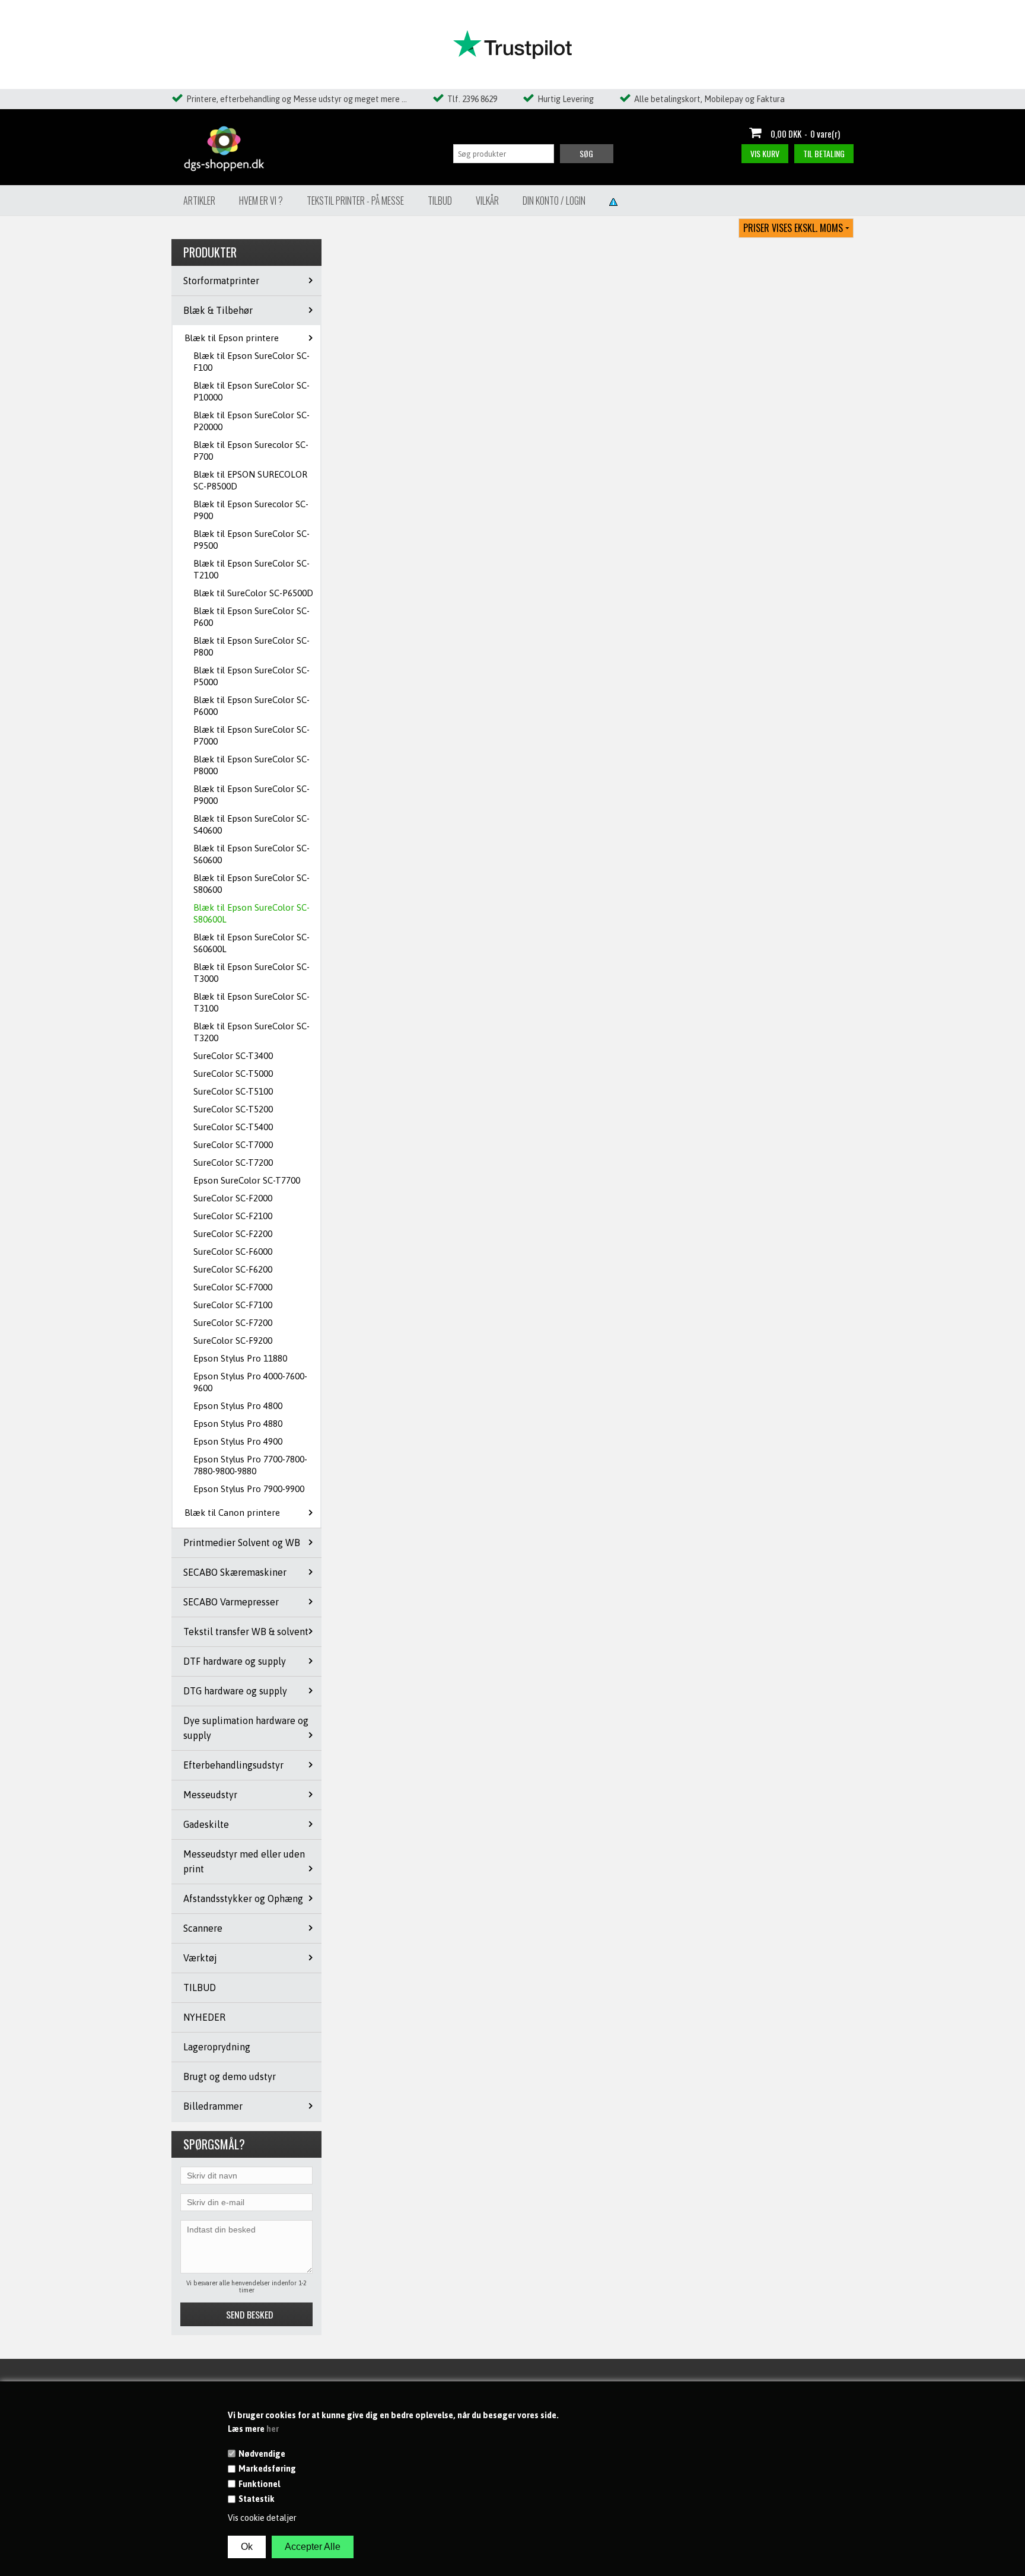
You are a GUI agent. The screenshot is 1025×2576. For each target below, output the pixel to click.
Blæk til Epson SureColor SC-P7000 (252, 735)
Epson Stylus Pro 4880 (238, 1424)
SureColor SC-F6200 (233, 1269)
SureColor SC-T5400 (233, 1127)
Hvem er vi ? (261, 201)
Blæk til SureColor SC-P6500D (253, 593)
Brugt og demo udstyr (230, 2076)
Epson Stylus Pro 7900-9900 (249, 1489)
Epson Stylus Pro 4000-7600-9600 (250, 1382)
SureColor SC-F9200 (233, 1341)
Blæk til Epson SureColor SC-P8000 (252, 765)
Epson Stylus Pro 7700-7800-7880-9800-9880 (250, 1465)
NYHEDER (204, 2017)
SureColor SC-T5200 (233, 1109)
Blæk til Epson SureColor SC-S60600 (252, 854)
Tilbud (440, 201)
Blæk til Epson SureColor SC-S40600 (252, 824)
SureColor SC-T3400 (233, 1056)
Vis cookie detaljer (262, 2518)
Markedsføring (267, 2469)
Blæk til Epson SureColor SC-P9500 (252, 540)
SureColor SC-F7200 (233, 1323)
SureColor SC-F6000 (233, 1252)
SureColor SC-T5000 (233, 1074)
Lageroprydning (217, 2047)
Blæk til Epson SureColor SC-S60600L (252, 943)
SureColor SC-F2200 (233, 1234)
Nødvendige (262, 2454)
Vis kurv (765, 153)
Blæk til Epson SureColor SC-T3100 (252, 1002)
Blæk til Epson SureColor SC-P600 (252, 617)
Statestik (257, 2499)
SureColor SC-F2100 (233, 1216)
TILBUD (200, 1987)
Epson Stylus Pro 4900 (238, 1441)
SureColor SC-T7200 (233, 1163)
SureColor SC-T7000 (233, 1145)
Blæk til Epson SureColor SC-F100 (252, 362)
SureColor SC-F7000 (233, 1287)
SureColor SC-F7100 (233, 1305)
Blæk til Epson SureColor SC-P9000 (252, 795)
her (273, 2429)
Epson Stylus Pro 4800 (238, 1406)
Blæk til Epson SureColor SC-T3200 (252, 1032)
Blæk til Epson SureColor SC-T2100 (252, 569)
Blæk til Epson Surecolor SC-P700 (251, 451)
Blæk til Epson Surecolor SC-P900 (251, 510)
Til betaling (824, 153)
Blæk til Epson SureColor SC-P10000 (252, 391)
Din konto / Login (554, 201)
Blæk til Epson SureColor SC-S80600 (252, 884)
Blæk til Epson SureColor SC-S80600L (252, 913)
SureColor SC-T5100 (233, 1091)
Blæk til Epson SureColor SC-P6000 (252, 706)
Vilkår (487, 201)
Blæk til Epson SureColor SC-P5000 (252, 676)
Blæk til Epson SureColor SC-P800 (252, 646)
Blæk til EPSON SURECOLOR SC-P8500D (250, 480)
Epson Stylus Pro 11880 (240, 1358)
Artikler (199, 201)
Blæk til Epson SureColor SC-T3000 (252, 973)
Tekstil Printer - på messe (355, 201)
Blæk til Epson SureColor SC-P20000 (252, 421)
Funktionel (259, 2484)
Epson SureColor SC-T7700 (247, 1180)
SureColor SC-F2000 (233, 1198)
